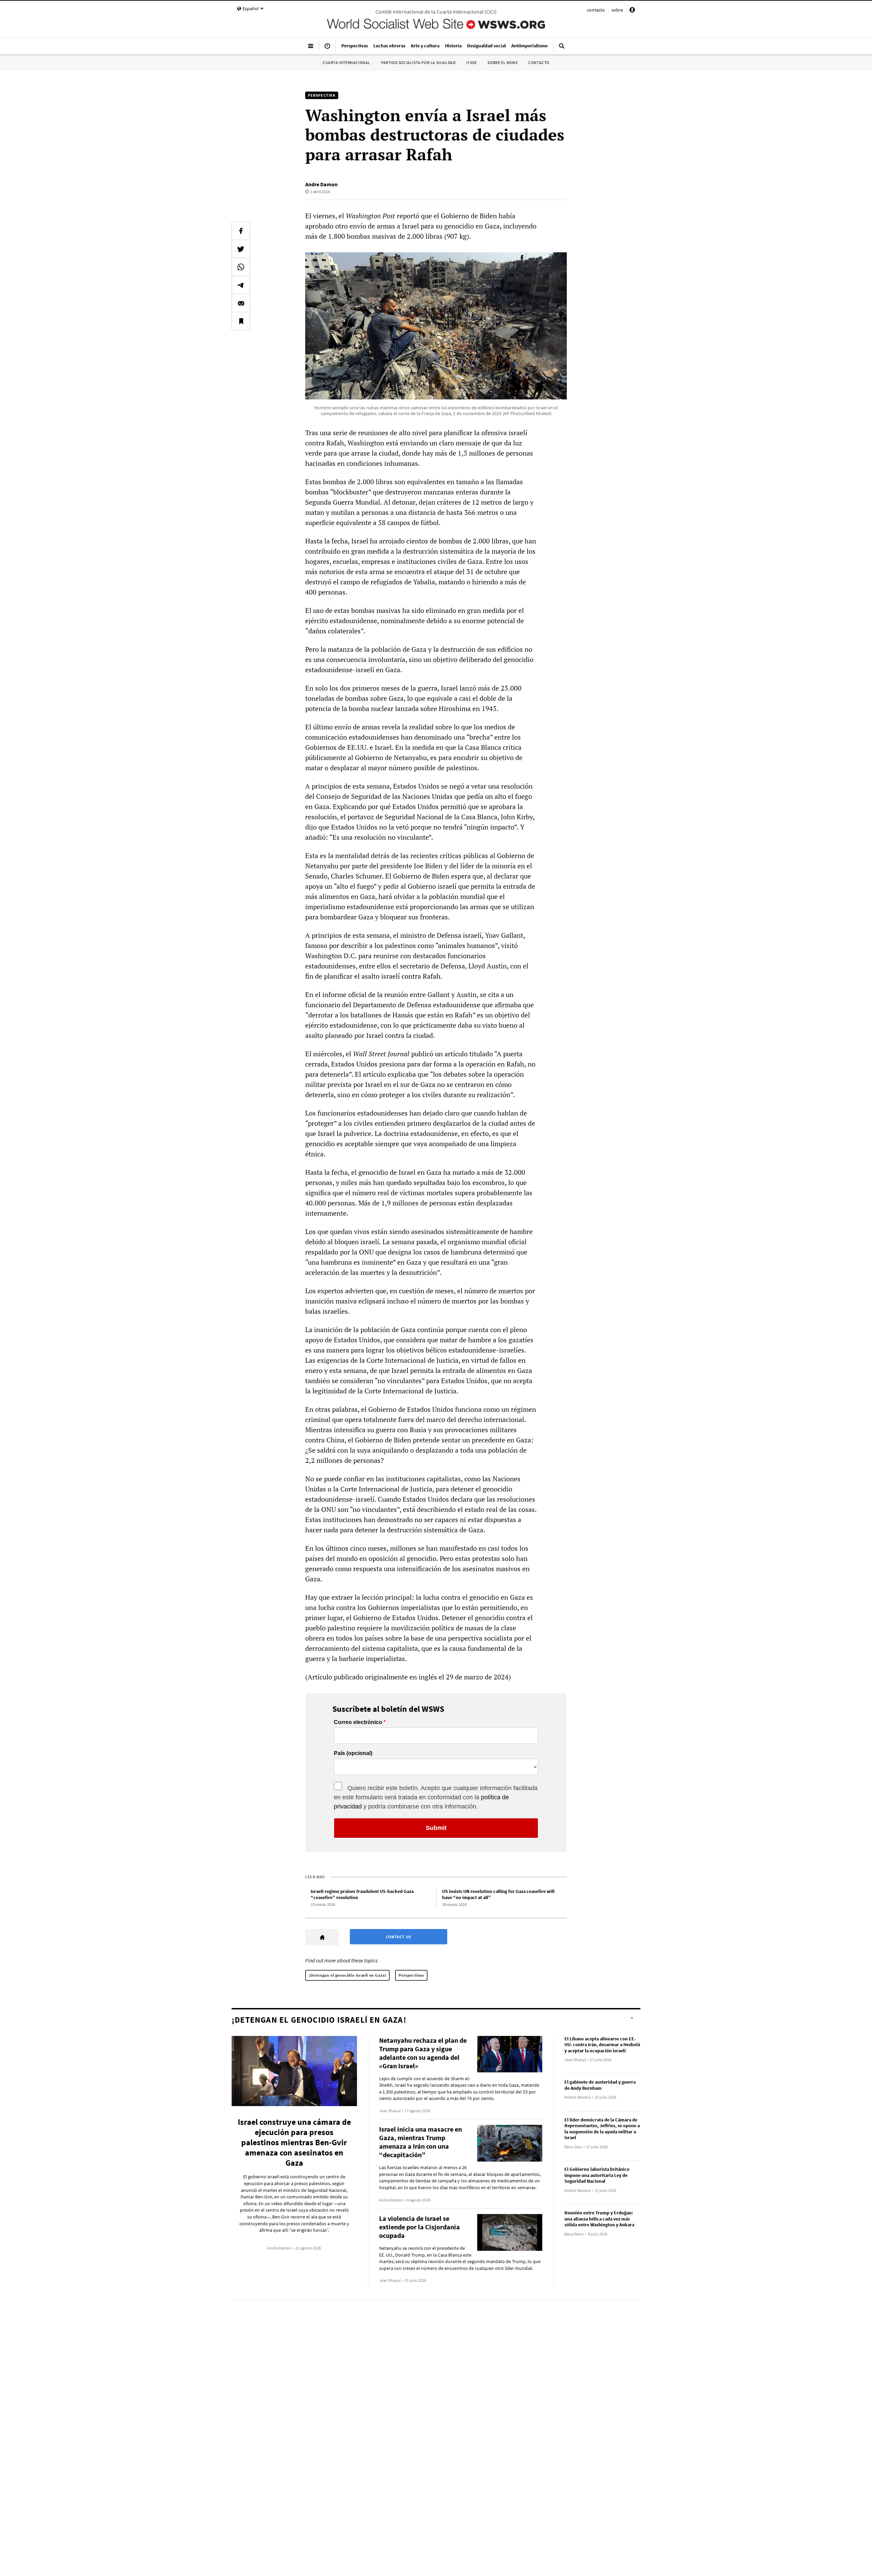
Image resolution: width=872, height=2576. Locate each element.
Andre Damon (321, 184)
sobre (617, 10)
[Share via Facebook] (241, 231)
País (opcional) (353, 1753)
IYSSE (471, 62)
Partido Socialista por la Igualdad (418, 62)
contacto (596, 10)
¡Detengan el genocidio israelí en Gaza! (347, 1975)
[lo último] (327, 49)
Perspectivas (411, 1975)
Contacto (539, 62)
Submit (436, 1828)
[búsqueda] (562, 49)
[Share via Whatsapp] (241, 267)
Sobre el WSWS (502, 62)
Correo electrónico (358, 1722)
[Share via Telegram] (241, 285)
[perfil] (632, 11)
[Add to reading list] (241, 321)
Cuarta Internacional (346, 62)
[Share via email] (241, 303)
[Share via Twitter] (241, 249)
